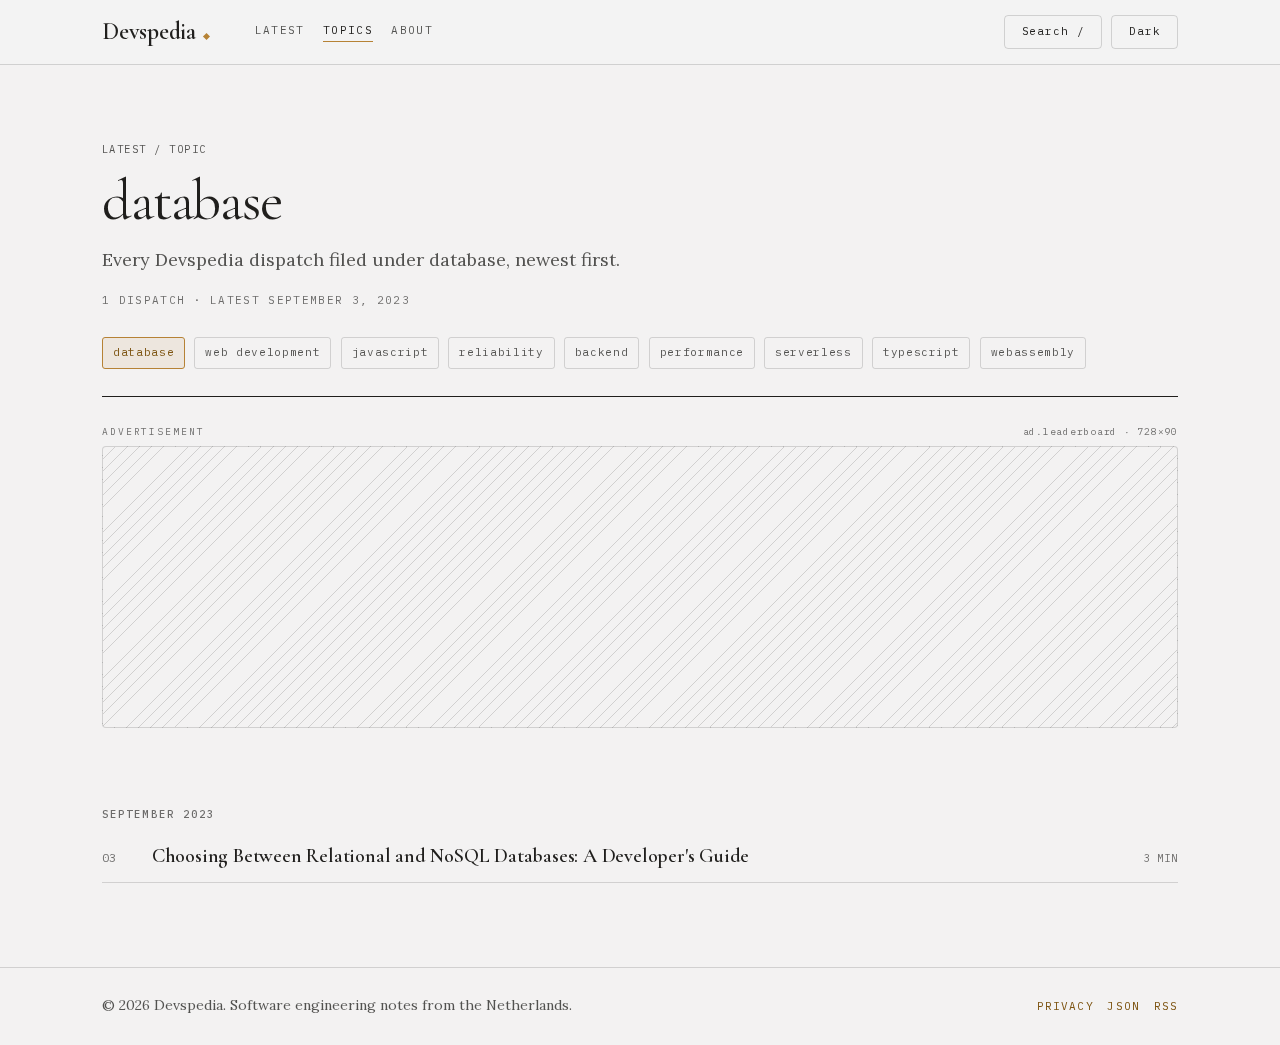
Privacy (1065, 1006)
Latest (280, 30)
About (412, 30)
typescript (921, 352)
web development (262, 352)
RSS (1166, 1006)
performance (702, 352)
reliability (501, 352)
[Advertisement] (640, 587)
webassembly (1033, 352)
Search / (1053, 31)
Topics (348, 30)
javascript (390, 352)
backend (602, 352)
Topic (187, 149)
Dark (1145, 31)
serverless (813, 352)
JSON (1123, 1006)
